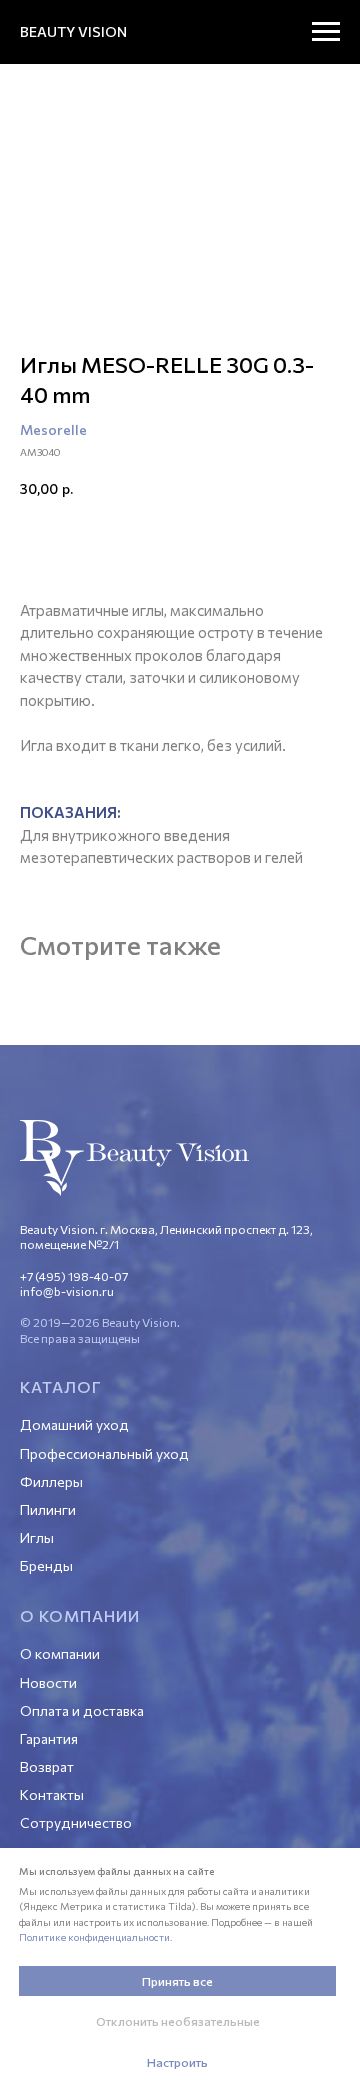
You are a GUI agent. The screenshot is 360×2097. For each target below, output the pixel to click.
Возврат (47, 1766)
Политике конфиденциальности (94, 1937)
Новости (48, 1682)
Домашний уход (74, 1424)
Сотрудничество (76, 1822)
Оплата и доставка (82, 1710)
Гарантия (49, 1738)
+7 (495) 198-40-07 (74, 1276)
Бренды (46, 1565)
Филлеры (51, 1481)
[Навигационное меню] (326, 32)
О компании (60, 1653)
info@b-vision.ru (67, 1291)
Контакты (52, 1794)
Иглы (37, 1537)
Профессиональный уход (104, 1453)
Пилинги (48, 1509)
